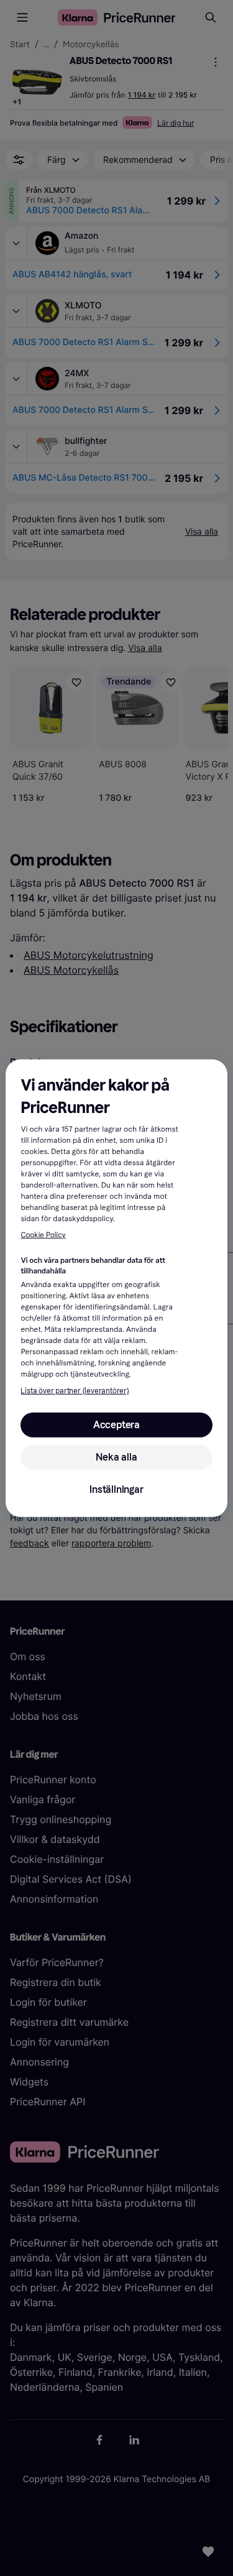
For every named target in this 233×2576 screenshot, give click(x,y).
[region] (116, 1288)
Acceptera (116, 1425)
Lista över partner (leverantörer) (75, 1391)
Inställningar (116, 1489)
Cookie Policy (43, 1235)
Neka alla (116, 1457)
